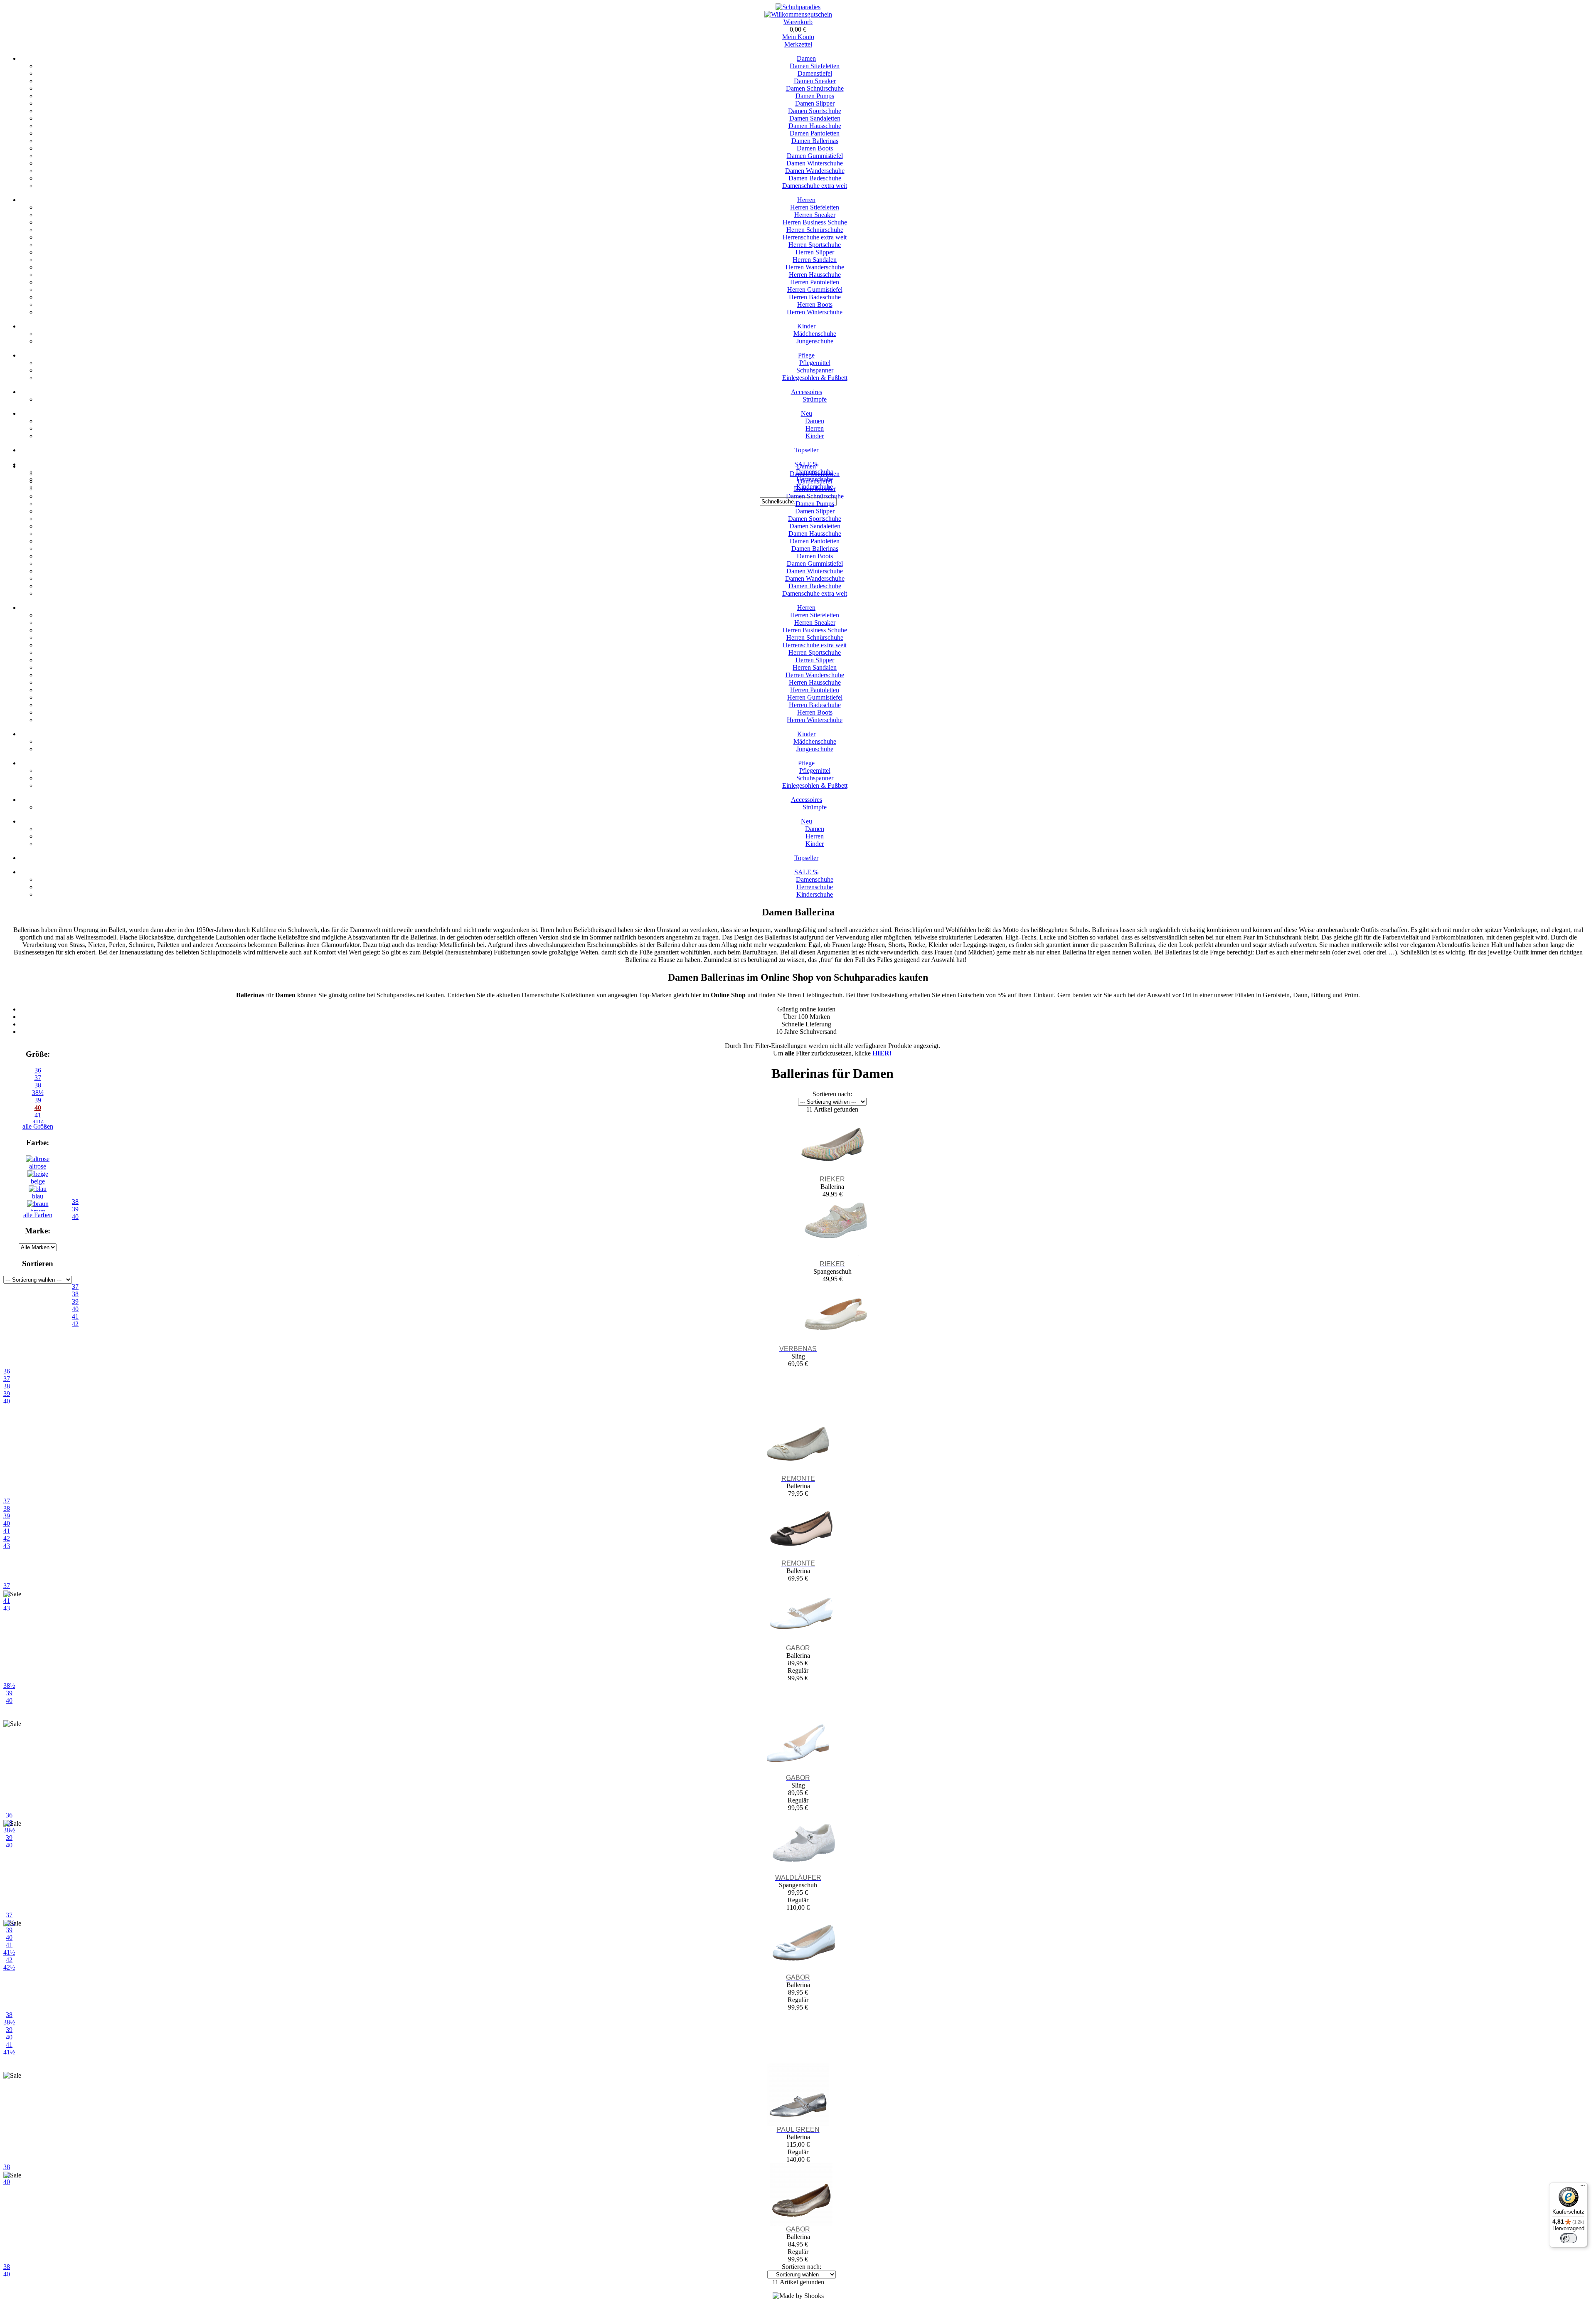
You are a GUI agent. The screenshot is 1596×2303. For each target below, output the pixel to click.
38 (38, 1085)
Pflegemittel (815, 363)
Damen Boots (815, 148)
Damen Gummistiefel (815, 156)
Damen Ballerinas (815, 141)
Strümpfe (815, 399)
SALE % (806, 872)
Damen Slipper (815, 103)
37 (38, 1078)
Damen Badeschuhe (815, 178)
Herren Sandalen (815, 260)
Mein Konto (798, 37)
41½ (9, 2052)
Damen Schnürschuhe (815, 88)
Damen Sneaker (815, 81)
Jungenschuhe (815, 341)
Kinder (806, 326)
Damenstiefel (815, 73)
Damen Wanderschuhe (815, 171)
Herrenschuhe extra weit (815, 237)
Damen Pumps (815, 96)
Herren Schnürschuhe (815, 230)
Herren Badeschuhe (815, 297)
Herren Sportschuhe (815, 245)
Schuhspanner (815, 370)
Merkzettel (798, 44)
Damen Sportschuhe (815, 111)
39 (38, 1100)
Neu (807, 413)
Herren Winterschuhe (815, 312)
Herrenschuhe (815, 887)
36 (38, 1070)
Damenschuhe (815, 879)
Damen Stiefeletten (815, 66)
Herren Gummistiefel (815, 290)
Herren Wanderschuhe (815, 267)
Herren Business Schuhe (815, 222)
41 (9, 2045)
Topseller (806, 450)
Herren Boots (815, 305)
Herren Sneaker (815, 215)
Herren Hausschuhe (815, 275)
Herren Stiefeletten (815, 207)
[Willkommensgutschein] (798, 14)
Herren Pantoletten (815, 282)
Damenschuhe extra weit (815, 186)
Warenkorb (798, 22)
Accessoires (807, 392)
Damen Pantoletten (815, 133)
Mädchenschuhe (815, 334)
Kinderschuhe (815, 894)
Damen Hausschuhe (815, 126)
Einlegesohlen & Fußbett (815, 378)
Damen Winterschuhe (815, 163)
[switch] (1569, 2238)
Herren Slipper (815, 252)
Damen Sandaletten (815, 118)
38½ (38, 1093)
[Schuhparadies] (798, 7)
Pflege (806, 355)
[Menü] (1583, 2187)
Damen (806, 58)
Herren (806, 200)
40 (38, 1108)
